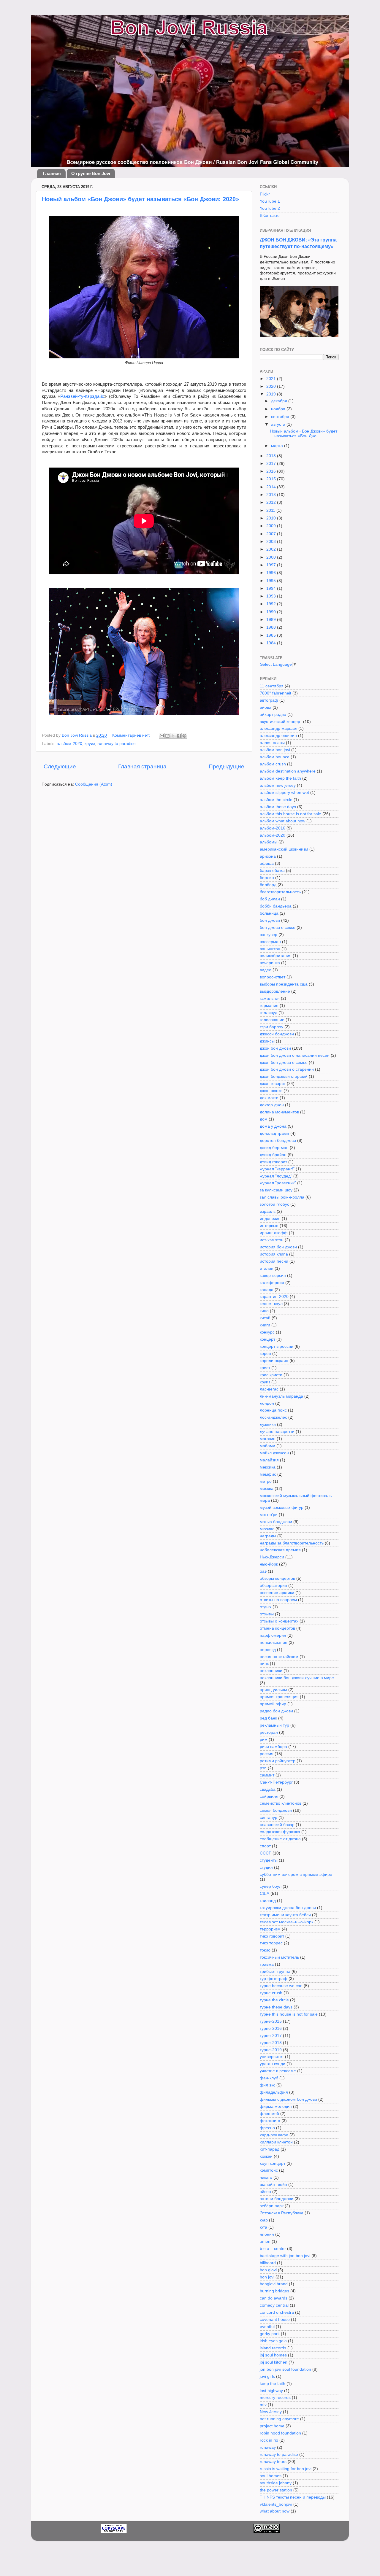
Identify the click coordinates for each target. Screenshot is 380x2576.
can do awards (274, 2298)
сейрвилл (269, 1796)
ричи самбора (273, 1747)
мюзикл (267, 1529)
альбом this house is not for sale (290, 814)
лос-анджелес (273, 1417)
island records (273, 2348)
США (265, 1894)
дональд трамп (274, 1133)
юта (263, 2227)
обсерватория (273, 1586)
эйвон (265, 2192)
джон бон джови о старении (287, 1069)
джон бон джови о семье (284, 1063)
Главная (52, 173)
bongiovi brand (274, 2284)
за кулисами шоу (276, 1190)
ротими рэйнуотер (278, 1761)
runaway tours (273, 2462)
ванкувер (269, 935)
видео (266, 970)
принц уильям (273, 1690)
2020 (272, 386)
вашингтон (270, 949)
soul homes (271, 2476)
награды (268, 1536)
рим (264, 1740)
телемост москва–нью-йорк (286, 1922)
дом (264, 1119)
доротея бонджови (278, 1141)
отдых (266, 1607)
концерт (267, 1339)
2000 (272, 557)
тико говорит (272, 1936)
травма (267, 1964)
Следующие (60, 766)
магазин (268, 1439)
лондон (267, 1403)
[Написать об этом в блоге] (167, 736)
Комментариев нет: (132, 735)
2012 (272, 502)
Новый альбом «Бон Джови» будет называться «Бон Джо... (304, 434)
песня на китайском (279, 1657)
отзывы (267, 1614)
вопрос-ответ (273, 977)
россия (267, 1754)
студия (266, 1867)
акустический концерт (281, 722)
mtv (263, 2405)
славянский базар (277, 1825)
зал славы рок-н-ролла (282, 1197)
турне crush (271, 1993)
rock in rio (269, 2440)
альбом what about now (282, 821)
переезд (268, 1650)
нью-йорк (269, 1564)
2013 (272, 495)
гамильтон (270, 998)
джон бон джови (275, 1048)
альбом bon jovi (275, 750)
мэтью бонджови (276, 1522)
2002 (272, 549)
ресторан (269, 1732)
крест (265, 1368)
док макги (269, 1098)
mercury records (275, 2398)
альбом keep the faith (280, 778)
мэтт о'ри (269, 1515)
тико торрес (271, 1943)
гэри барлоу (271, 1027)
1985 (272, 635)
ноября (279, 409)
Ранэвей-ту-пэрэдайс (82, 396)
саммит (267, 1775)
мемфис (268, 1474)
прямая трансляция (279, 1697)
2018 (272, 456)
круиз (90, 744)
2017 (272, 464)
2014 (272, 487)
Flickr (265, 194)
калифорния (272, 1283)
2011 (271, 510)
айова (266, 707)
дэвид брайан (273, 1155)
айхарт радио (273, 715)
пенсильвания (274, 1643)
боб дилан (270, 899)
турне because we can (281, 1986)
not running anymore (279, 2419)
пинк (264, 1664)
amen (265, 2242)
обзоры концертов (277, 1578)
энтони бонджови (277, 2199)
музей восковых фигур (282, 1508)
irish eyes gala (273, 2341)
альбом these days (278, 807)
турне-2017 (271, 2036)
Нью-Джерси (272, 1557)
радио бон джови (276, 1711)
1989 (272, 620)
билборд (268, 885)
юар (264, 2220)
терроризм (270, 1929)
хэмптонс (269, 2170)
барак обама (272, 871)
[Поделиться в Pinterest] (184, 736)
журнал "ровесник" (278, 1183)
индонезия (270, 1219)
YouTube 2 (270, 208)
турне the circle (274, 2000)
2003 (272, 542)
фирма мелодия (276, 2107)
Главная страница (142, 766)
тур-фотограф (274, 1979)
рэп (263, 1768)
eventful (267, 2327)
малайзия (269, 1460)
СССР (266, 1853)
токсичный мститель (279, 1957)
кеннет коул (271, 1304)
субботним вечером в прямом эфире (296, 1875)
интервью (269, 1226)
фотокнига (270, 2121)
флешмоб (269, 2114)
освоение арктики (277, 1593)
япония (267, 2234)
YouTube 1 (270, 201)
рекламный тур (274, 1725)
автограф (269, 700)
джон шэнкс (271, 1091)
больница (269, 913)
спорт (265, 1846)
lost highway (271, 2391)
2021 (272, 379)
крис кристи (271, 1375)
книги (265, 1325)
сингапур (269, 1818)
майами (267, 1446)
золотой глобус (274, 1204)
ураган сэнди (273, 2064)
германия (269, 1006)
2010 (272, 518)
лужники (268, 1424)
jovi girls (267, 2376)
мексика (268, 1467)
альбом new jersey (278, 785)
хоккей (266, 2156)
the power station (276, 2490)
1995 (272, 581)
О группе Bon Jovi (91, 173)
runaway (268, 2447)
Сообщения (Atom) (94, 784)
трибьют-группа (275, 1972)
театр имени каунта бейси (285, 1915)
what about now (275, 2511)
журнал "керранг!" (277, 1169)
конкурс (267, 1332)
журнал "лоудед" (276, 1176)
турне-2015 (271, 2021)
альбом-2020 (69, 744)
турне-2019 (271, 2050)
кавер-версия (273, 1276)
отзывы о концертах (279, 1621)
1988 (272, 627)
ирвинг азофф (274, 1233)
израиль (268, 1211)
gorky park (270, 2334)
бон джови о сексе (278, 928)
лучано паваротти (277, 1432)
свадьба (268, 1789)
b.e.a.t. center (273, 2249)
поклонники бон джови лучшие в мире (297, 1678)
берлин (267, 878)
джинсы (267, 1041)
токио (265, 1950)
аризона (268, 856)
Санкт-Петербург (276, 1782)
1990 (272, 612)
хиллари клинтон (276, 2142)
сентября (281, 417)
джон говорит (273, 1084)
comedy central (274, 2305)
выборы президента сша (284, 984)
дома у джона (273, 1126)
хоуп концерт (273, 2163)
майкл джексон (274, 1453)
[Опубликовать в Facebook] (179, 736)
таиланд (268, 1901)
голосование (272, 1020)
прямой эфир (273, 1704)
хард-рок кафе (274, 2135)
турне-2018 (271, 2043)
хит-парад (270, 2149)
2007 (272, 534)
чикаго (266, 2177)
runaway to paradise (117, 744)
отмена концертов (277, 1628)
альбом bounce (275, 757)
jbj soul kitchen (274, 2362)
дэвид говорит (273, 1162)
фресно (267, 2128)
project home (272, 2426)
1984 (272, 643)
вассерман (270, 942)
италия (267, 1268)
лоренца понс (273, 1410)
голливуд (269, 1013)
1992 (272, 604)
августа (279, 424)
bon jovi (267, 2277)
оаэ (263, 1571)
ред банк (268, 1718)
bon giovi (268, 2270)
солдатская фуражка (280, 1832)
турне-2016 (271, 2028)
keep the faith (273, 2384)
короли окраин (274, 1361)
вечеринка (270, 963)
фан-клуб (269, 2078)
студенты (269, 1860)
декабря (280, 401)
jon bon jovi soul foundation (285, 2369)
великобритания (276, 956)
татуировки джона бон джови (288, 1908)
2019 (272, 394)
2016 (272, 471)
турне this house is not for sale (289, 2014)
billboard (268, 2263)
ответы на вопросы (278, 1600)
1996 (272, 573)
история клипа (274, 1254)
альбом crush (273, 764)
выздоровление (275, 991)
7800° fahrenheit (275, 693)
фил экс (267, 2085)
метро (266, 1481)
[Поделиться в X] (173, 736)
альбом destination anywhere (288, 771)
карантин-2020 (274, 1297)
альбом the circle (276, 800)
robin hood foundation (280, 2433)
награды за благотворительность (292, 1543)
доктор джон (272, 1105)
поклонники (271, 1671)
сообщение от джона (280, 1839)
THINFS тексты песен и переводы (293, 2497)
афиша (267, 863)
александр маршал (278, 728)
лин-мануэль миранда (281, 1396)
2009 (272, 526)
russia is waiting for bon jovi (286, 2469)
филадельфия (274, 2092)
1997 (272, 565)
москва (267, 1489)
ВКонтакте (270, 216)
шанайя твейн (273, 2185)
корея (265, 1354)
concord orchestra (277, 2312)
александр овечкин (278, 736)
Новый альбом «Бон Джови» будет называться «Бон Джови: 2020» (140, 199)
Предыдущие (227, 766)
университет (272, 2057)
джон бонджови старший (284, 1076)
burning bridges (274, 2291)
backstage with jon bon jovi (285, 2256)
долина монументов (279, 1112)
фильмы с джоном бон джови (288, 2099)
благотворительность (280, 892)
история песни (274, 1261)
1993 (272, 596)
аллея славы (272, 743)
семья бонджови (276, 1810)
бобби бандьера (276, 906)
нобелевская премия (280, 1550)
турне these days (276, 2007)
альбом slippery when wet (284, 793)
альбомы (269, 842)
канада (267, 1290)
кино (264, 1311)
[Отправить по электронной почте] (162, 736)
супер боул (271, 1886)
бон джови (270, 920)
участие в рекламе (278, 2071)
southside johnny (276, 2483)
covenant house (275, 2320)
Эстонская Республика (282, 2213)
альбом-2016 (273, 828)
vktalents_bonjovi (276, 2504)
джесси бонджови (277, 1034)
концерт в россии (277, 1346)
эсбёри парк (272, 2206)
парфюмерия (273, 1635)
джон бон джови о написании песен (295, 1055)
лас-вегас (269, 1389)
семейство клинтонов (281, 1803)
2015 (272, 479)
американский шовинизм (284, 849)
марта (278, 446)
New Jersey (271, 2412)
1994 (272, 588)
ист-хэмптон (272, 1240)
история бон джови (278, 1247)
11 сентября (272, 686)
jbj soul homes (273, 2355)
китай (265, 1318)
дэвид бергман (274, 1148)
